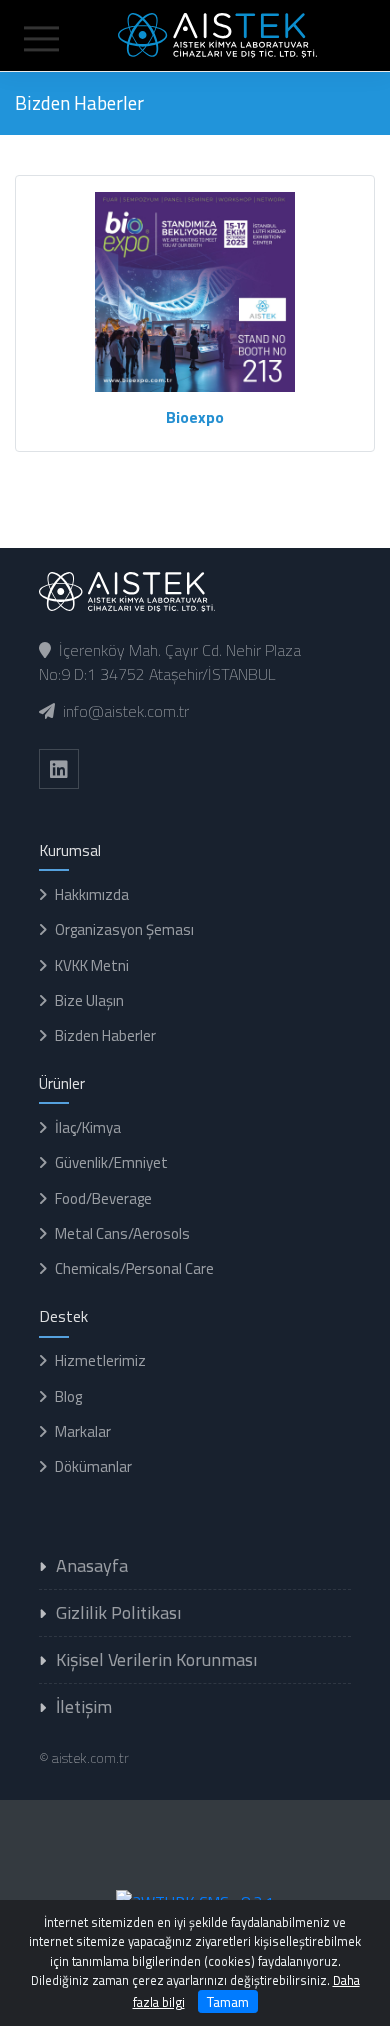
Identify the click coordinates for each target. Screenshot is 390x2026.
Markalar (83, 1431)
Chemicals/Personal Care (134, 1268)
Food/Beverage (103, 1198)
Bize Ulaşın (89, 1000)
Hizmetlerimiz (100, 1360)
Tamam (228, 2001)
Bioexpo (195, 417)
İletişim (84, 1706)
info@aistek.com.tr (126, 711)
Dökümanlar (93, 1466)
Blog (68, 1396)
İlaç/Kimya (88, 1127)
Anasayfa (92, 1565)
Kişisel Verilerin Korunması (156, 1659)
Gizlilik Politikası (118, 1612)
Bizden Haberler (105, 1035)
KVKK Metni (92, 965)
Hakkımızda (92, 894)
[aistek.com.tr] (194, 33)
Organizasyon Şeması (124, 929)
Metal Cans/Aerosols (122, 1233)
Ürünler (62, 1083)
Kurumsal (70, 850)
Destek (63, 1316)
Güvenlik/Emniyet (111, 1162)
